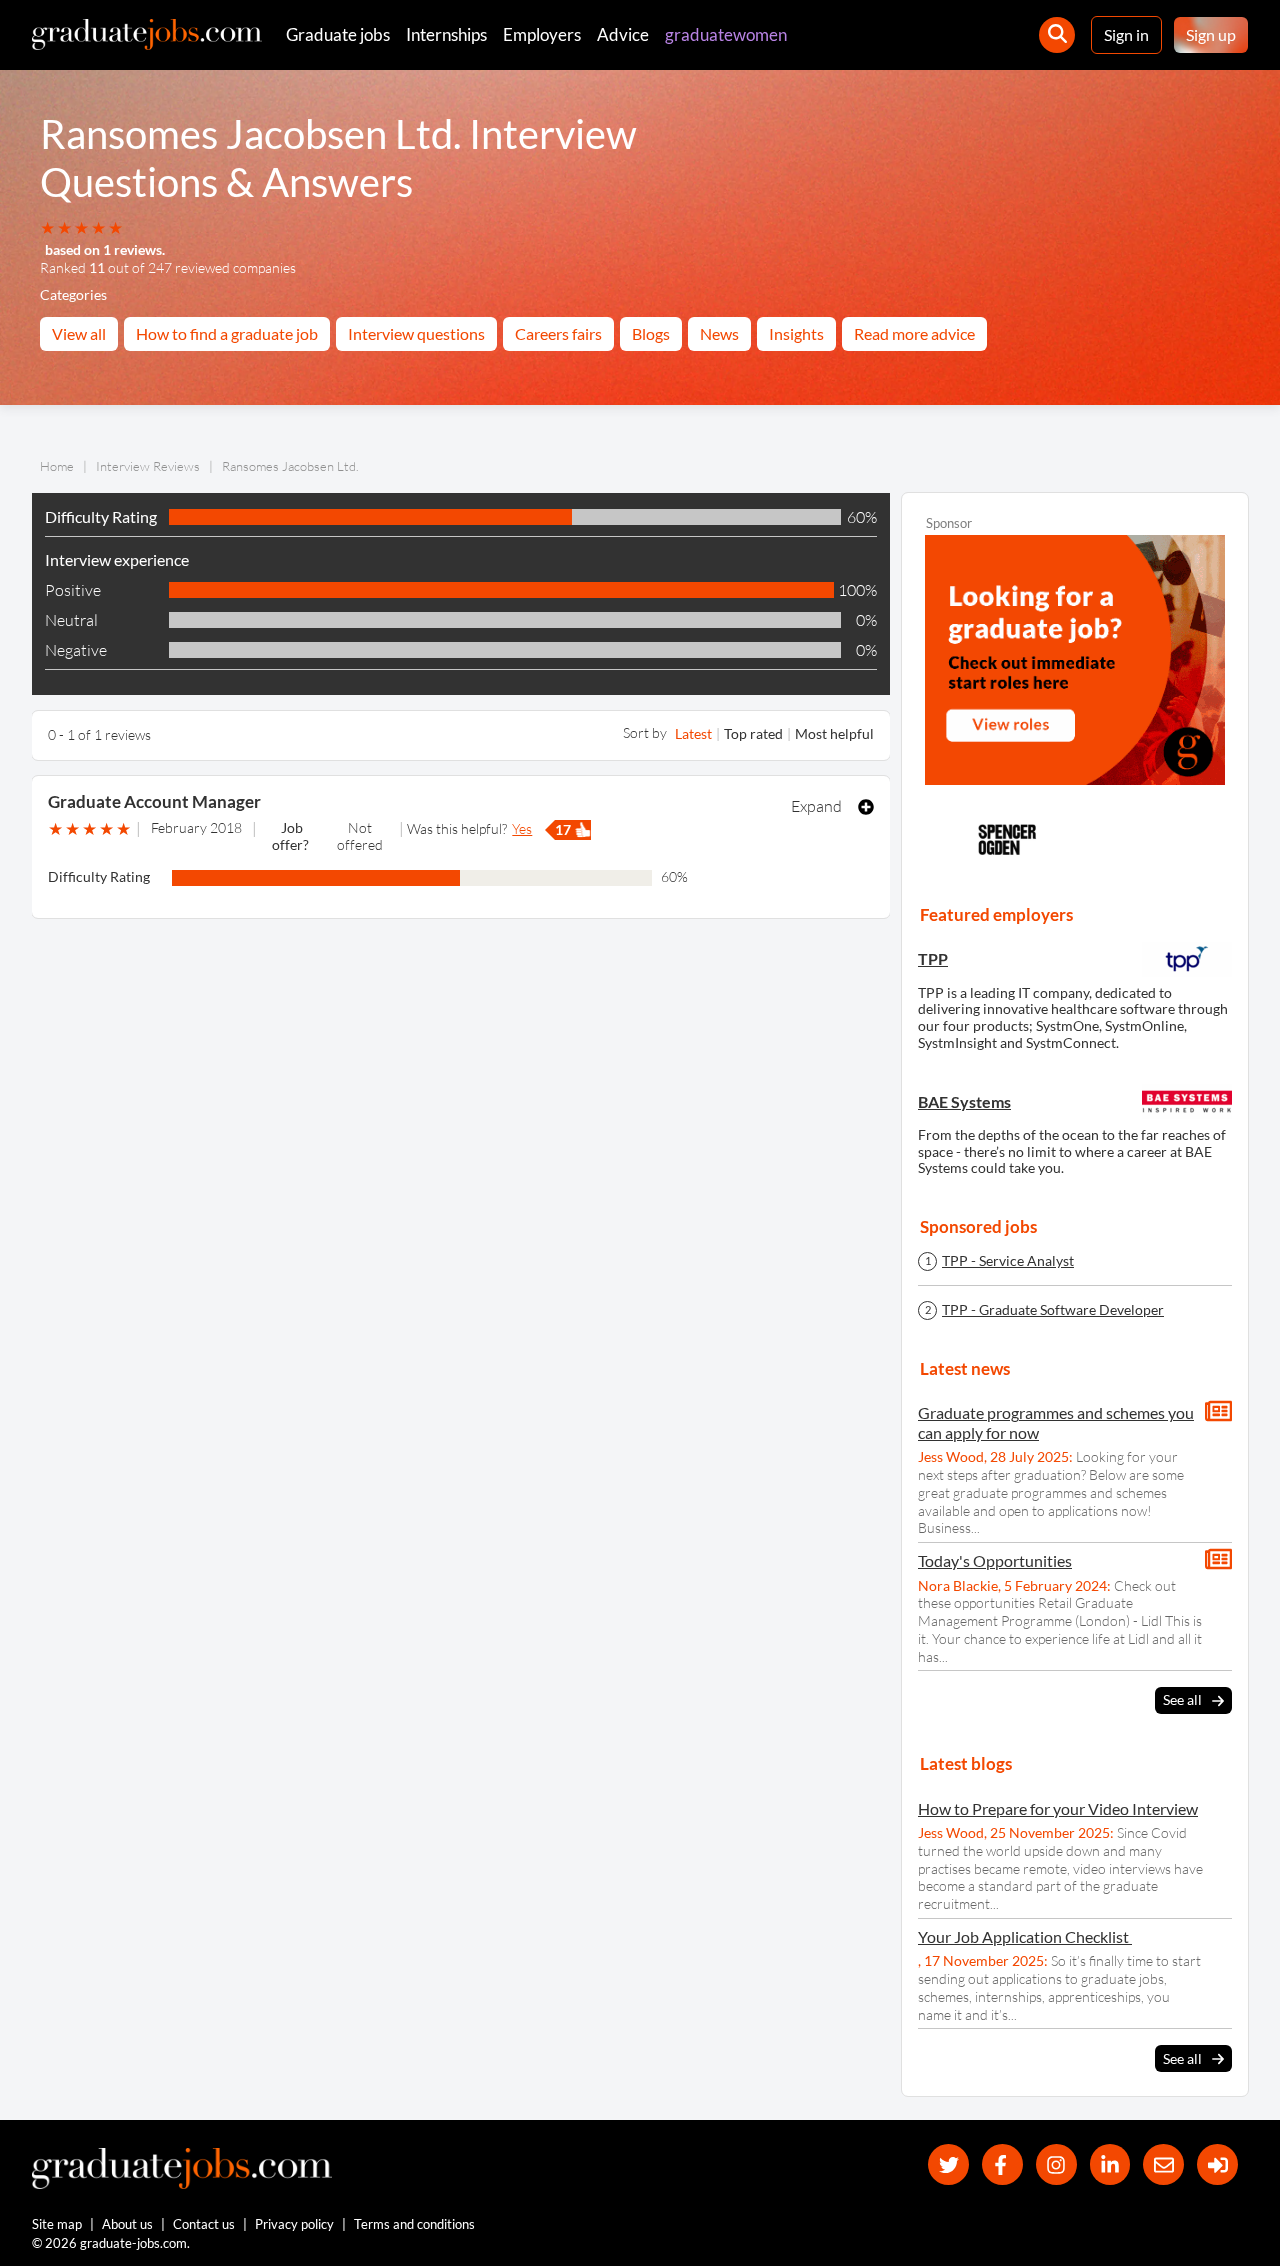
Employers (542, 34)
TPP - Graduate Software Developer (1053, 1310)
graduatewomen (726, 34)
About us (127, 2224)
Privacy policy (294, 2224)
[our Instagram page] (1056, 2164)
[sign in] (1217, 2164)
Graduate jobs (338, 34)
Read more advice (914, 333)
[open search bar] (1057, 35)
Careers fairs (558, 333)
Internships (446, 34)
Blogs (651, 333)
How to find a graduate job (227, 333)
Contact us (204, 2224)
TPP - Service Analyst (1008, 1261)
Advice (623, 34)
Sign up (1211, 34)
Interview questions (416, 333)
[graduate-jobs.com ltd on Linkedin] (1110, 2164)
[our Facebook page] (1002, 2164)
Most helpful (834, 733)
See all (1182, 1699)
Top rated (753, 733)
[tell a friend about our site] (1163, 2164)
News (719, 333)
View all (79, 333)
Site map (57, 2224)
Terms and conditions (414, 2224)
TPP (933, 958)
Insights (796, 333)
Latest (693, 733)
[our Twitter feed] (948, 2164)
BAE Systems (964, 1101)
